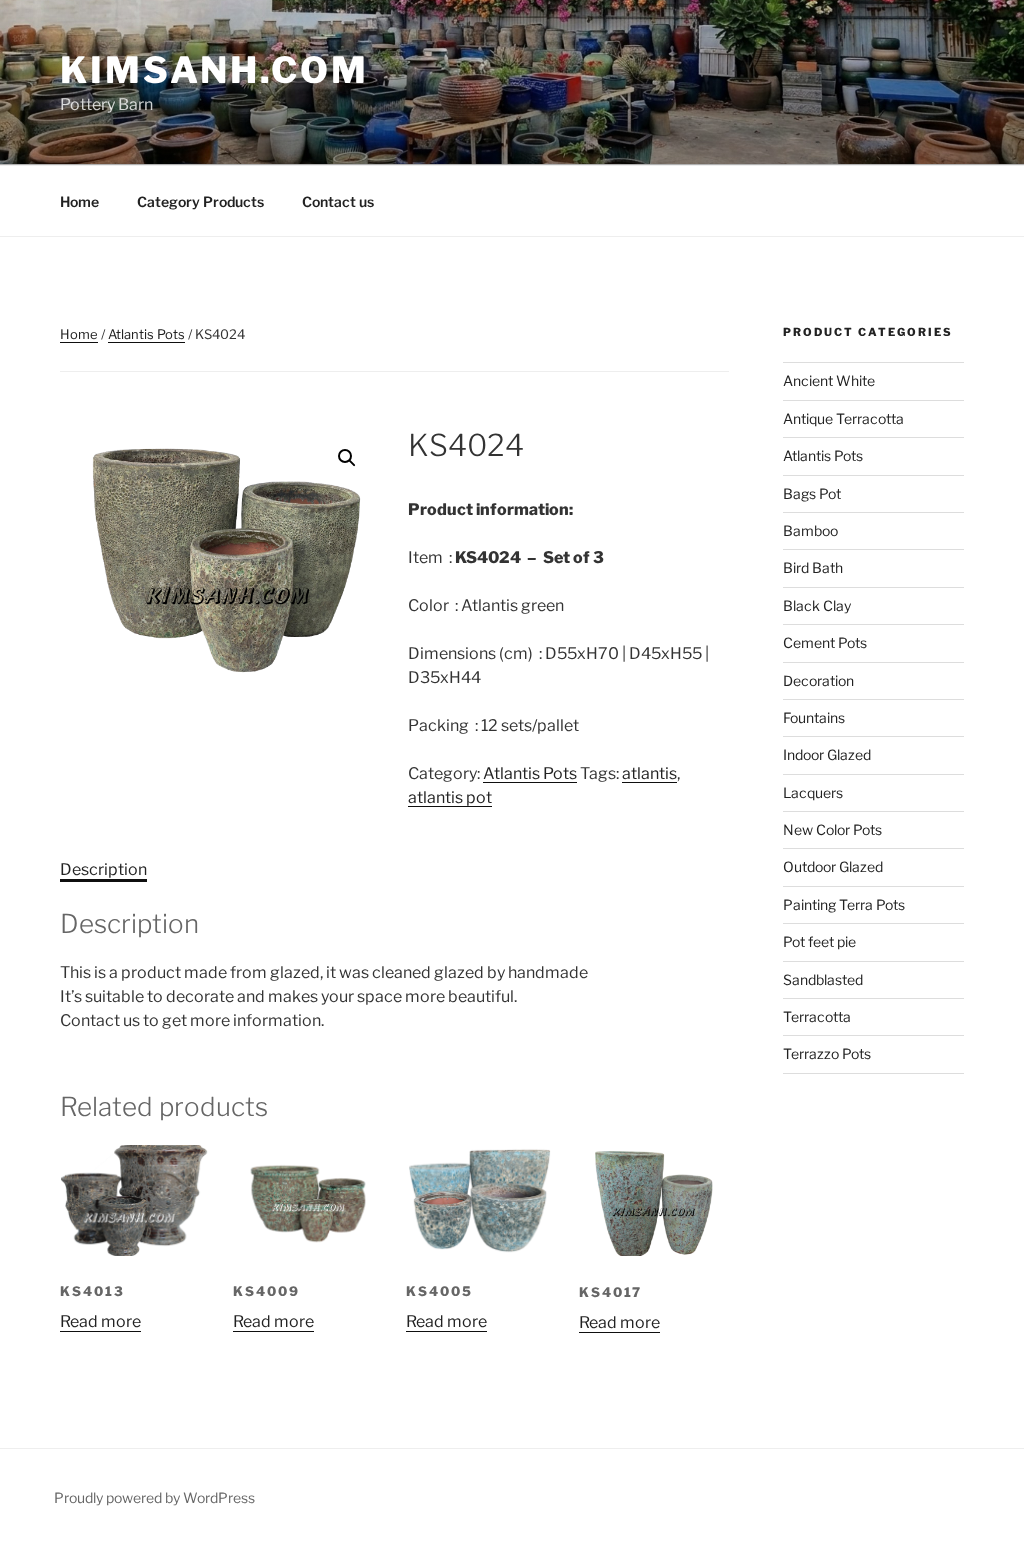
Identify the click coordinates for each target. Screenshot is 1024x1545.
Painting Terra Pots (844, 904)
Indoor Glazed (827, 754)
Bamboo (810, 530)
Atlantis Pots (146, 334)
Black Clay (817, 605)
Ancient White (829, 380)
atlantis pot (450, 797)
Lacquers (813, 792)
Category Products (200, 201)
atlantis (649, 773)
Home (79, 201)
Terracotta (817, 1016)
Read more (100, 1321)
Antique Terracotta (843, 418)
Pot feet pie (819, 941)
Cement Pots (825, 642)
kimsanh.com (214, 70)
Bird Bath (813, 567)
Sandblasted (823, 979)
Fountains (814, 717)
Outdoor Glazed (833, 866)
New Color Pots (832, 829)
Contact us (338, 201)
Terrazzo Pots (827, 1053)
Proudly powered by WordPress (154, 1497)
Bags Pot (812, 493)
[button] (347, 458)
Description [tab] (103, 869)
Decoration (818, 680)
